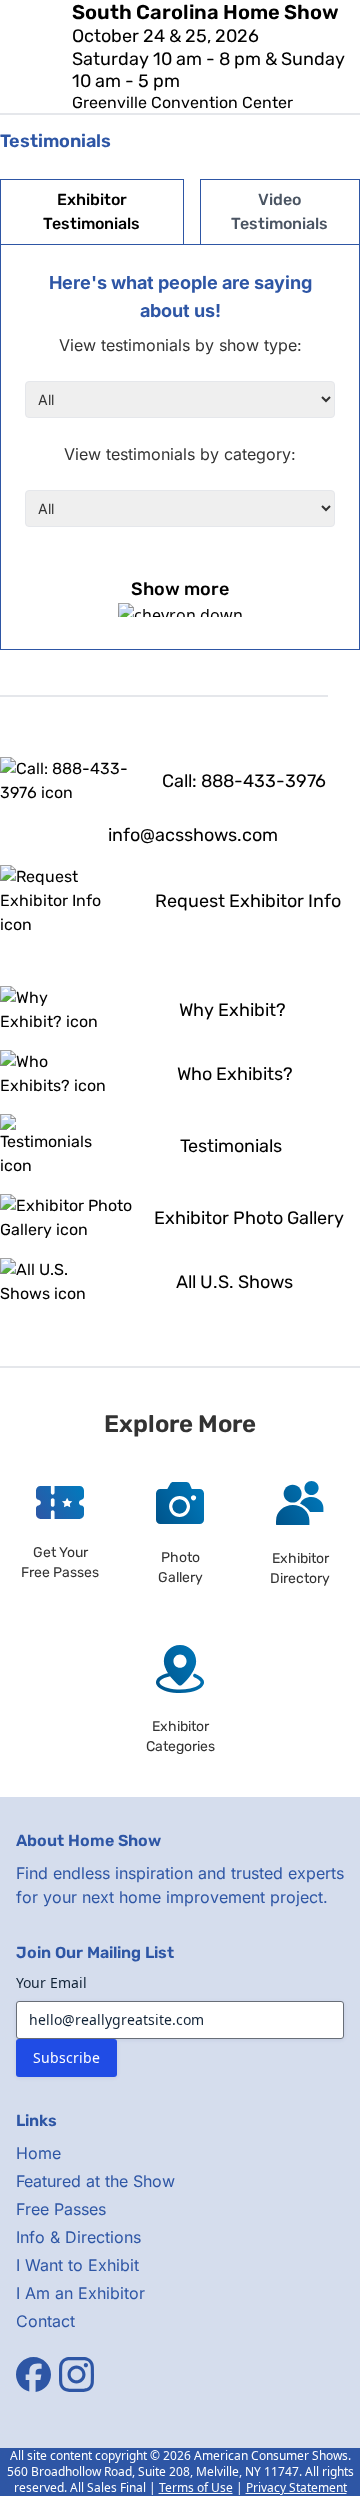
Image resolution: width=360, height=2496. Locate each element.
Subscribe (66, 2057)
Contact (45, 2321)
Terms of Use (196, 2487)
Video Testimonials (279, 211)
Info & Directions (78, 2237)
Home (38, 2153)
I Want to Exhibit (77, 2265)
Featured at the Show (95, 2181)
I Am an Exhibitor (80, 2293)
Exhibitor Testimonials (91, 211)
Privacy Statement (296, 2487)
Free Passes (61, 2209)
